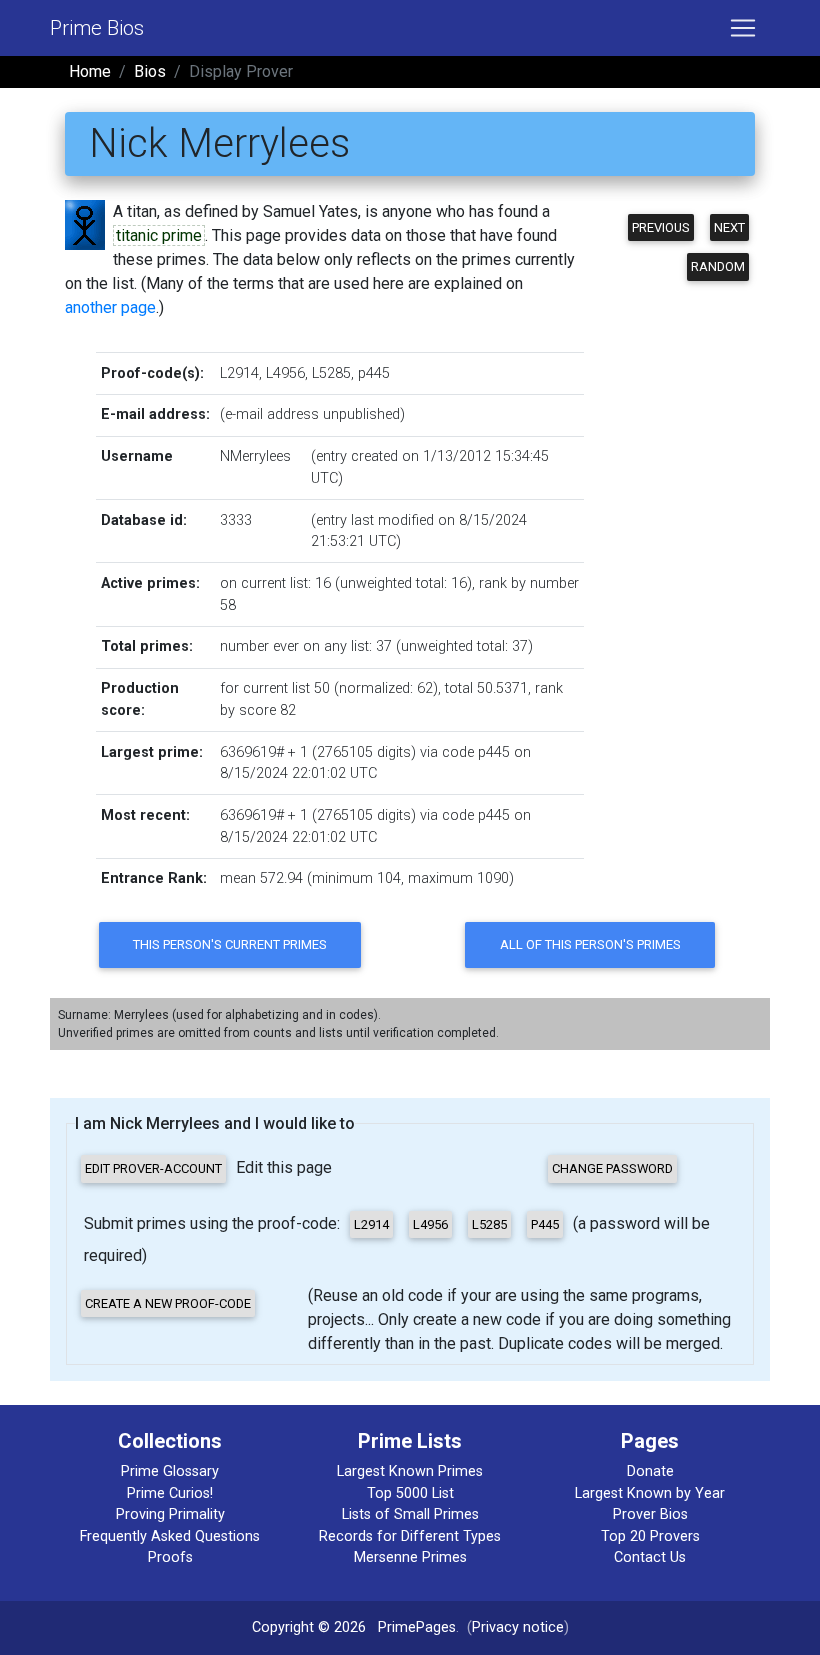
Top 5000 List (410, 1493)
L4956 (285, 373)
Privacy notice (518, 1627)
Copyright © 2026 (309, 1627)
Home (90, 71)
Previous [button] (661, 227)
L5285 (331, 373)
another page (110, 307)
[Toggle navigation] (743, 28)
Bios (150, 71)
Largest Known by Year (650, 1493)
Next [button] (729, 227)
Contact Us (650, 1557)
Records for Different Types (410, 1536)
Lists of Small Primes (410, 1514)
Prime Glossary (170, 1471)
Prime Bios (97, 28)
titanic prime (159, 235)
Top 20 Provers (650, 1536)
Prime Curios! (170, 1493)
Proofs (170, 1557)
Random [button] (718, 266)
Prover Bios (650, 1514)
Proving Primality (170, 1514)
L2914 (239, 373)
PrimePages (417, 1627)
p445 (374, 373)
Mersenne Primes (410, 1557)
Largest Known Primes (410, 1471)
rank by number (529, 583)
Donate (650, 1471)
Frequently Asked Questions (170, 1536)
